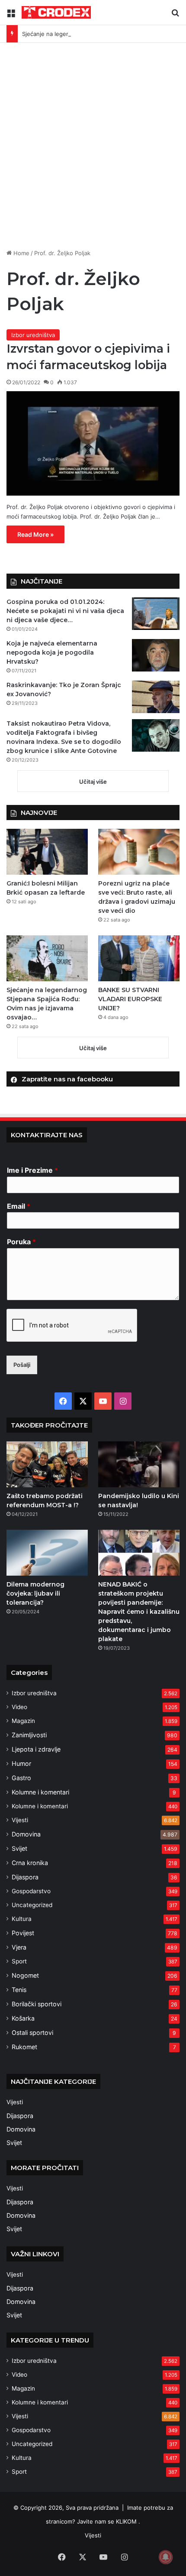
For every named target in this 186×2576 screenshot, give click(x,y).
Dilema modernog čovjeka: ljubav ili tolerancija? (35, 1593)
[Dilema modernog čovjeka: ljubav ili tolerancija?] (47, 1553)
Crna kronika (30, 1863)
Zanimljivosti (29, 1735)
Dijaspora (25, 1877)
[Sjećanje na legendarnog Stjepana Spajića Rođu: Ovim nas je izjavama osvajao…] (47, 958)
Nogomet (25, 1975)
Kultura (22, 1919)
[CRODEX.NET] (56, 12)
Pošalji (22, 1365)
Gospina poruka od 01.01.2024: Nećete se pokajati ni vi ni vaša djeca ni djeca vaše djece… (65, 611)
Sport (19, 1961)
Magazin (23, 1721)
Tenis (19, 1990)
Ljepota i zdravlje (36, 1749)
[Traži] (175, 16)
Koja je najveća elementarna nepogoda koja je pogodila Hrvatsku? (52, 652)
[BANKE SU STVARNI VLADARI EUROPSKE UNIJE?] (139, 958)
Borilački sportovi (37, 2004)
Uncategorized (32, 1905)
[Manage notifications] (166, 2557)
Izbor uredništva (33, 335)
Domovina (26, 1834)
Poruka (21, 1242)
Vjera (19, 1947)
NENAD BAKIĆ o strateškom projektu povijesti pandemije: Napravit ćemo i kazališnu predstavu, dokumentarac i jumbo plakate (139, 1612)
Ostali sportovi (32, 2033)
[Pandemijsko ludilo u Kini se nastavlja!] (139, 1464)
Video (19, 1707)
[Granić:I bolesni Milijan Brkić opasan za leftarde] (47, 852)
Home (21, 253)
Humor (21, 1763)
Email (19, 1206)
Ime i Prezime (32, 1170)
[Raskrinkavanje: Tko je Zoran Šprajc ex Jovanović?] (156, 697)
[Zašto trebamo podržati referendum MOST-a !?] (47, 1464)
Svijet (19, 1848)
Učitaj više (93, 782)
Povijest (23, 1933)
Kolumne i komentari (40, 1792)
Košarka (23, 2018)
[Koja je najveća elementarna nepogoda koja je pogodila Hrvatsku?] (156, 655)
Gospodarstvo (31, 1891)
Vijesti (20, 1820)
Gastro (21, 1778)
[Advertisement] (93, 149)
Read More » (35, 534)
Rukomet (24, 2047)
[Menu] (11, 16)
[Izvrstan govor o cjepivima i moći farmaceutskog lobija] (93, 443)
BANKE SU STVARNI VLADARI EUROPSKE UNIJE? (130, 999)
